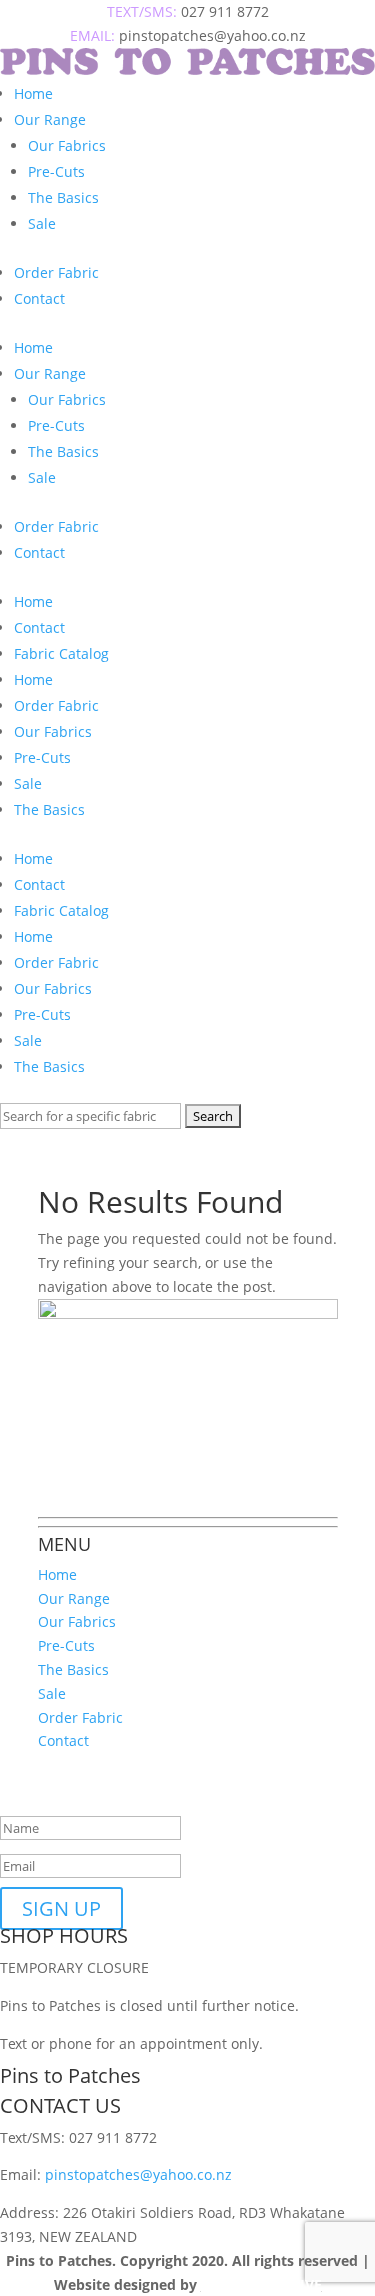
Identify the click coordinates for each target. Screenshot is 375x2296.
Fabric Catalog (61, 653)
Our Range (50, 119)
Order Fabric (56, 272)
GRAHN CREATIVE (261, 2284)
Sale (42, 223)
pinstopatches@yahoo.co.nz (138, 2174)
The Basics (63, 197)
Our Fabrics (67, 145)
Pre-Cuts (56, 171)
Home (33, 93)
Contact (39, 298)
